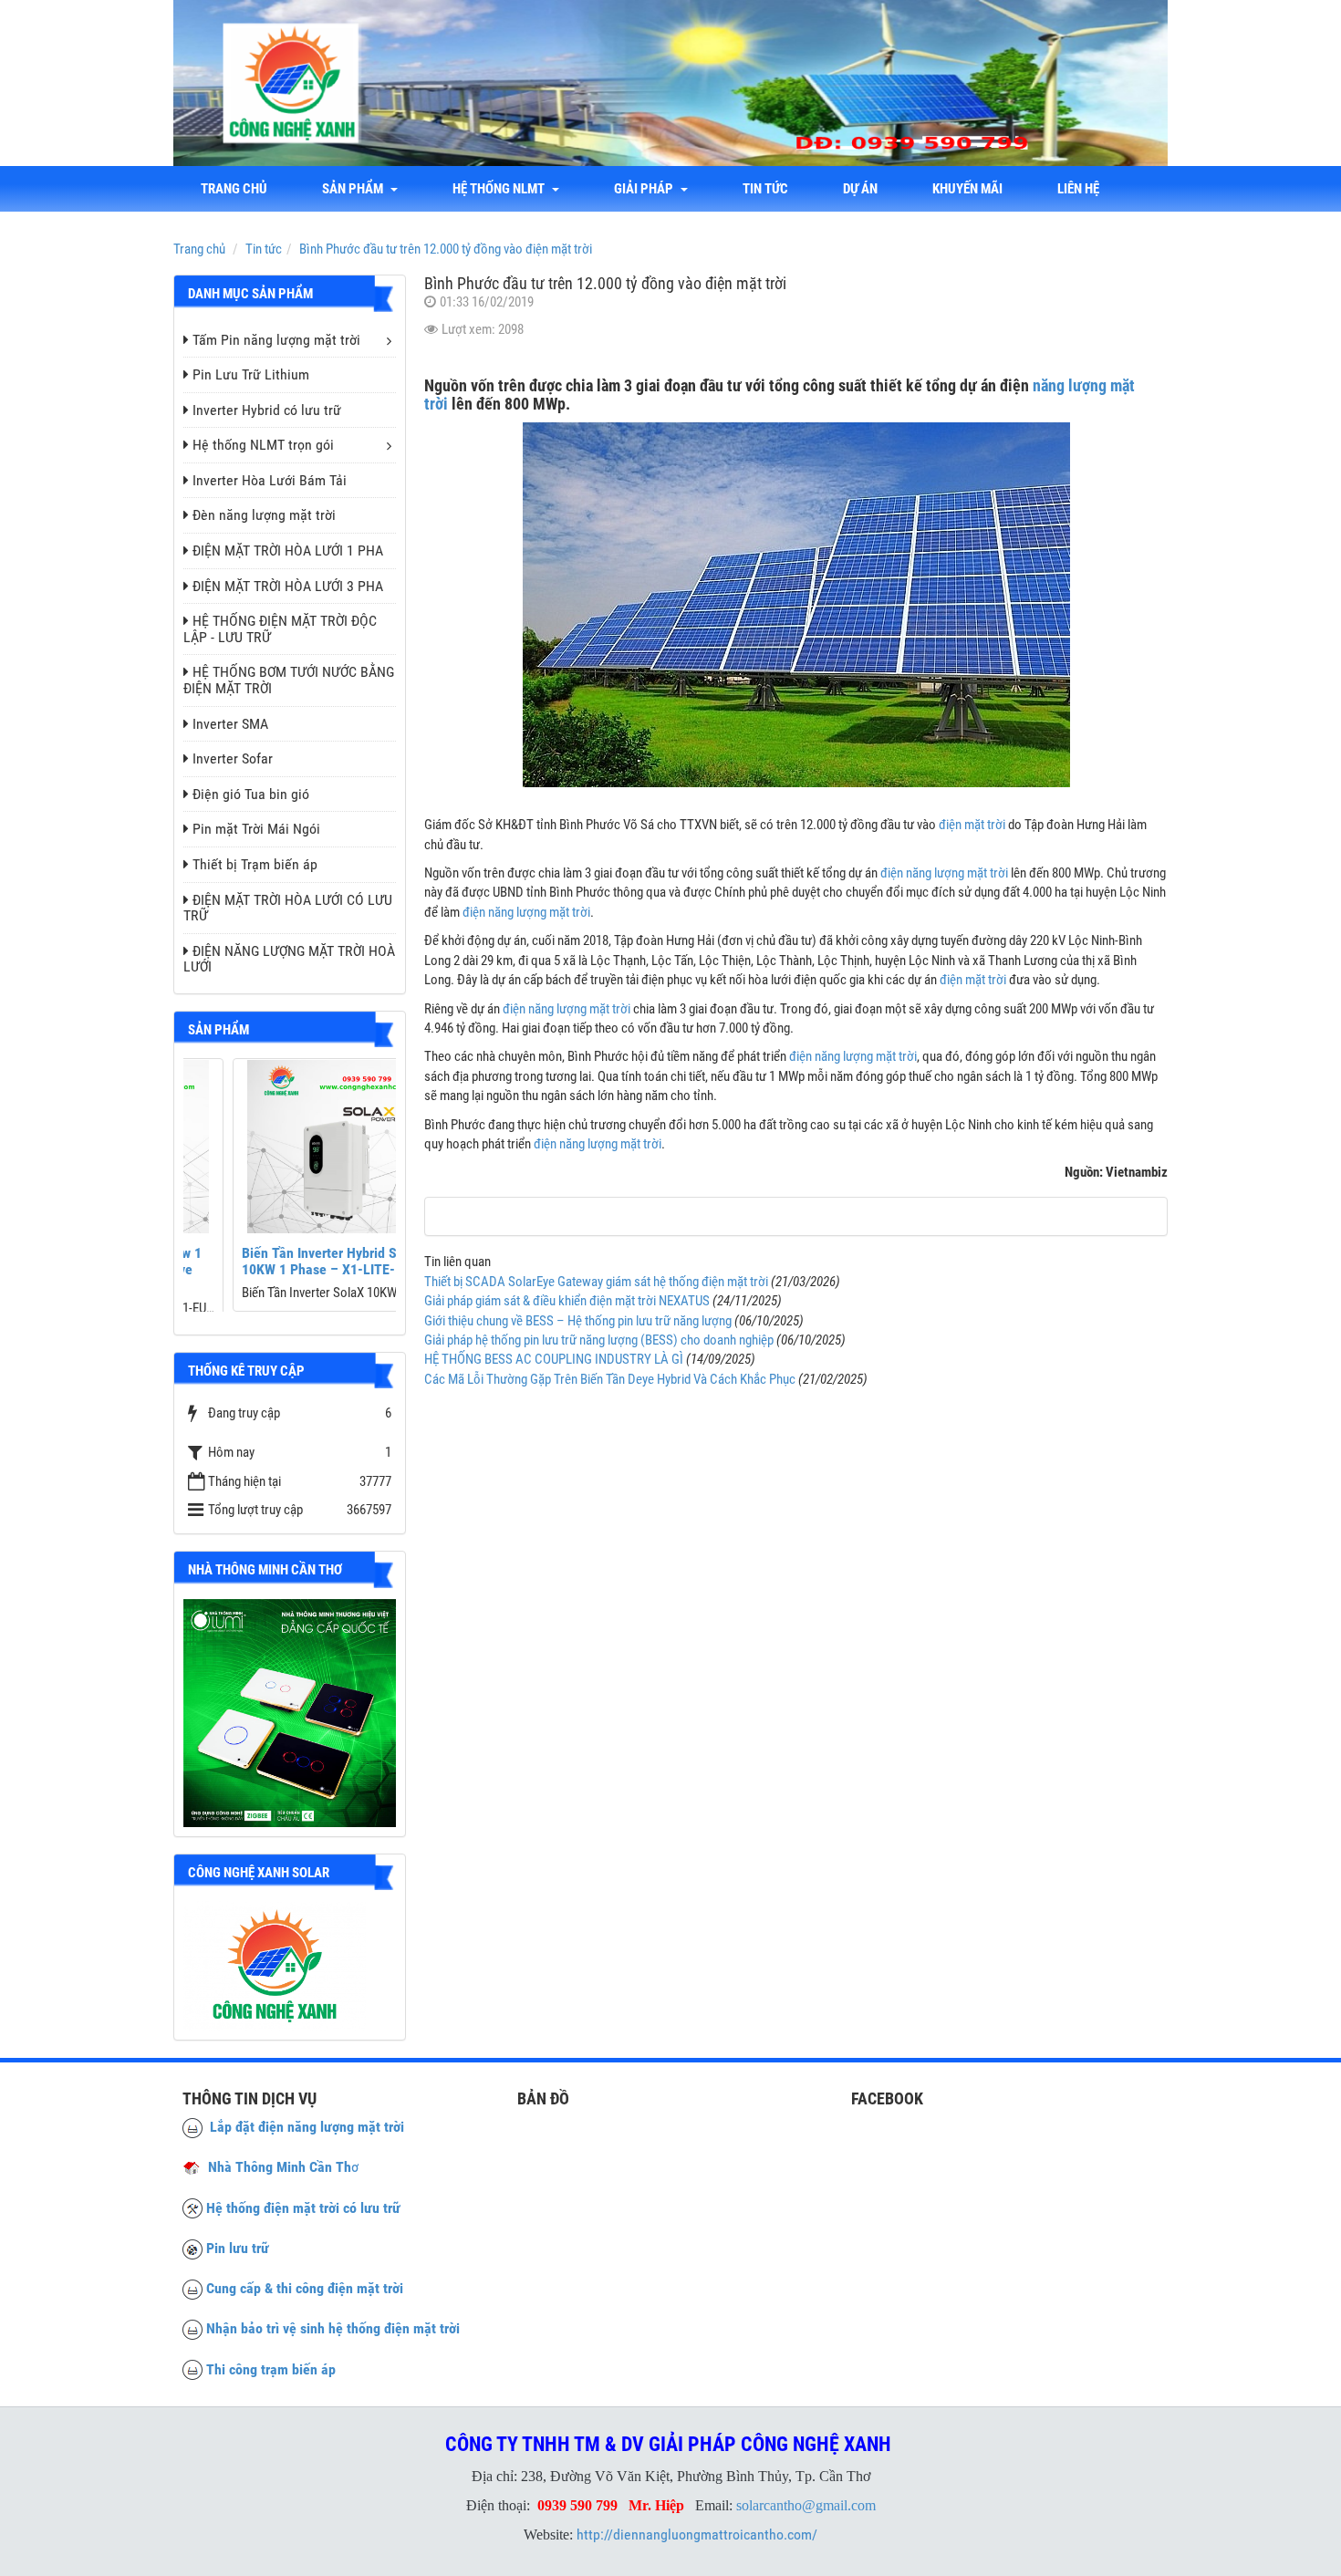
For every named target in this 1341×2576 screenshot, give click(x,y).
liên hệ (1078, 189)
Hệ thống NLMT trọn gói (263, 445)
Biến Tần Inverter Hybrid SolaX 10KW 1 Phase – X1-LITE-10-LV (286, 1261)
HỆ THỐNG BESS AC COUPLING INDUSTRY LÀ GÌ (554, 1359)
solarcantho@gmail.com (806, 2505)
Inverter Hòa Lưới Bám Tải (270, 480)
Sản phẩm (355, 189)
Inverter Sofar (233, 758)
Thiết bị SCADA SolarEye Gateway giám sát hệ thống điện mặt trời (596, 1282)
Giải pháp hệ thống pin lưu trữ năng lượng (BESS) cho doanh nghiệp (599, 1340)
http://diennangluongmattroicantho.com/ (697, 2534)
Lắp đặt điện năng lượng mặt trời (303, 2127)
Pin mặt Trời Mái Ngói (256, 829)
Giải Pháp (646, 189)
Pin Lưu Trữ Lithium (251, 374)
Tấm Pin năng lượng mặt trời (276, 340)
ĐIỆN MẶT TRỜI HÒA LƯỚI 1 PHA (288, 551)
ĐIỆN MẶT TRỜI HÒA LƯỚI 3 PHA (288, 586)
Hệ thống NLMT (501, 189)
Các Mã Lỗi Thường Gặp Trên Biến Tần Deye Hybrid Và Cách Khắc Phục (610, 1379)
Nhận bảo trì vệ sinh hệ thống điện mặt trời (333, 2328)
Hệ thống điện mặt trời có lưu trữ (303, 2208)
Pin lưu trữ (238, 2248)
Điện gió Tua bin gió (251, 794)
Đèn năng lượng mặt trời (264, 515)
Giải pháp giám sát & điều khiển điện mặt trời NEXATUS (567, 1301)
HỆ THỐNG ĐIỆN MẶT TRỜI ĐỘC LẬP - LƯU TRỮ (280, 629)
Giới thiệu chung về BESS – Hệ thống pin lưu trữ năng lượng (578, 1321)
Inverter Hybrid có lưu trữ (267, 410)
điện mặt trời (972, 825)
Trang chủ (234, 189)
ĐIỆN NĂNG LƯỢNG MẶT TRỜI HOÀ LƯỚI (289, 959)
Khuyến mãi (967, 189)
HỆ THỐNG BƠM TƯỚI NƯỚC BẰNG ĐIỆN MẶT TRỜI (289, 680)
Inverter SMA (230, 724)
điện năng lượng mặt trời (944, 873)
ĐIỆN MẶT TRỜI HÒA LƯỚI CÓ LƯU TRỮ (288, 908)
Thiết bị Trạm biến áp (255, 864)
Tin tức (765, 189)
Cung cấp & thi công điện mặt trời (305, 2288)
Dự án (860, 189)
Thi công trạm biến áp (271, 2369)
